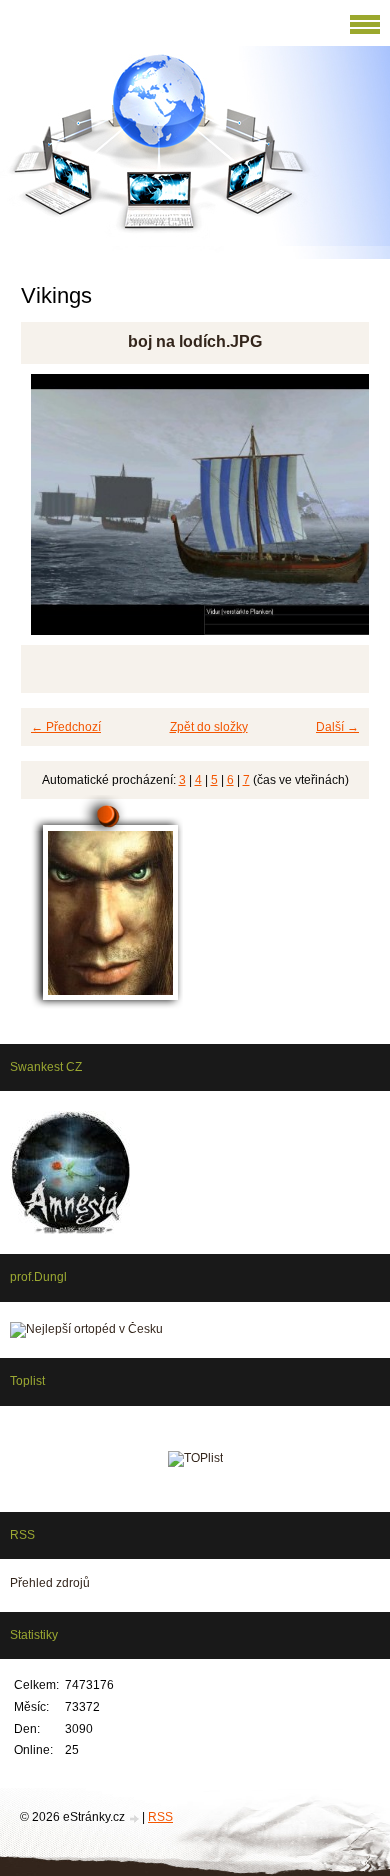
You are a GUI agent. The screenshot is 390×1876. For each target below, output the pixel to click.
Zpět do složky (209, 727)
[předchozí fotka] (53, 513)
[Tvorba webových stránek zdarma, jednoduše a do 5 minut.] (135, 1818)
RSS (160, 1817)
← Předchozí (66, 727)
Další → (337, 727)
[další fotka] (336, 513)
